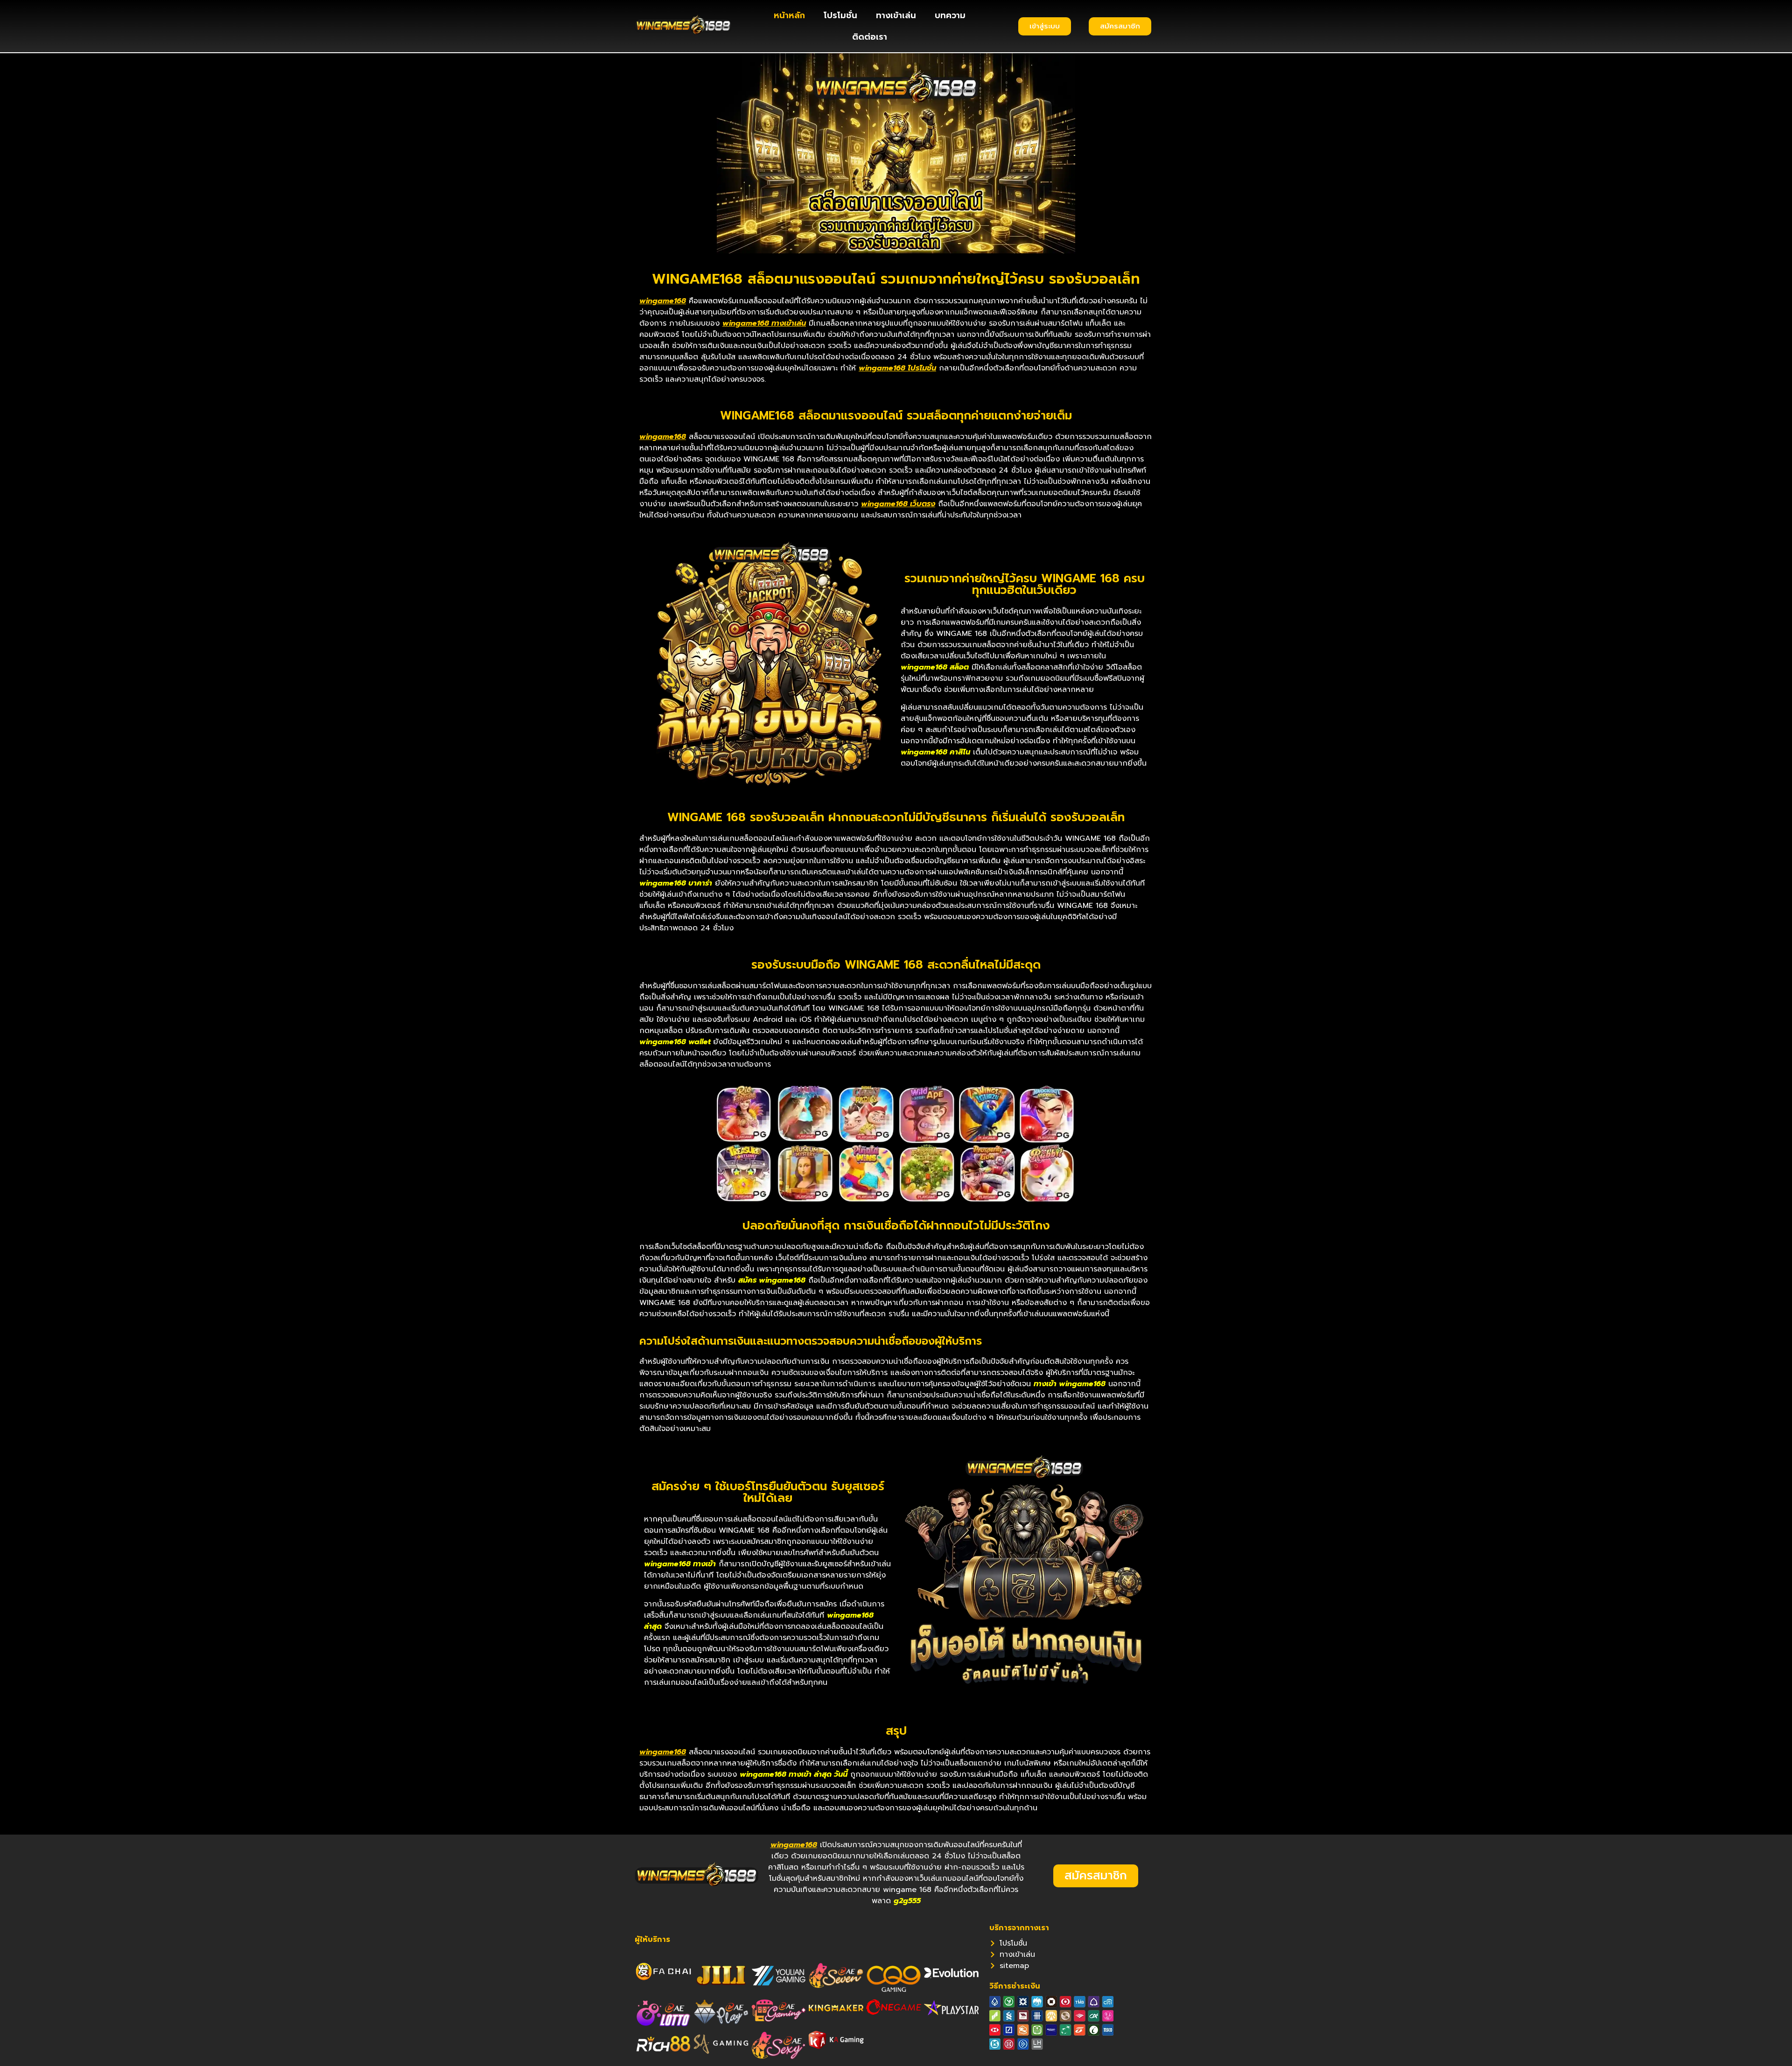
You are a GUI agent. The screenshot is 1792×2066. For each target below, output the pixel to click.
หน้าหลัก (789, 15)
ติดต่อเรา (870, 37)
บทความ (950, 15)
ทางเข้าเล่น (896, 15)
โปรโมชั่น (840, 15)
